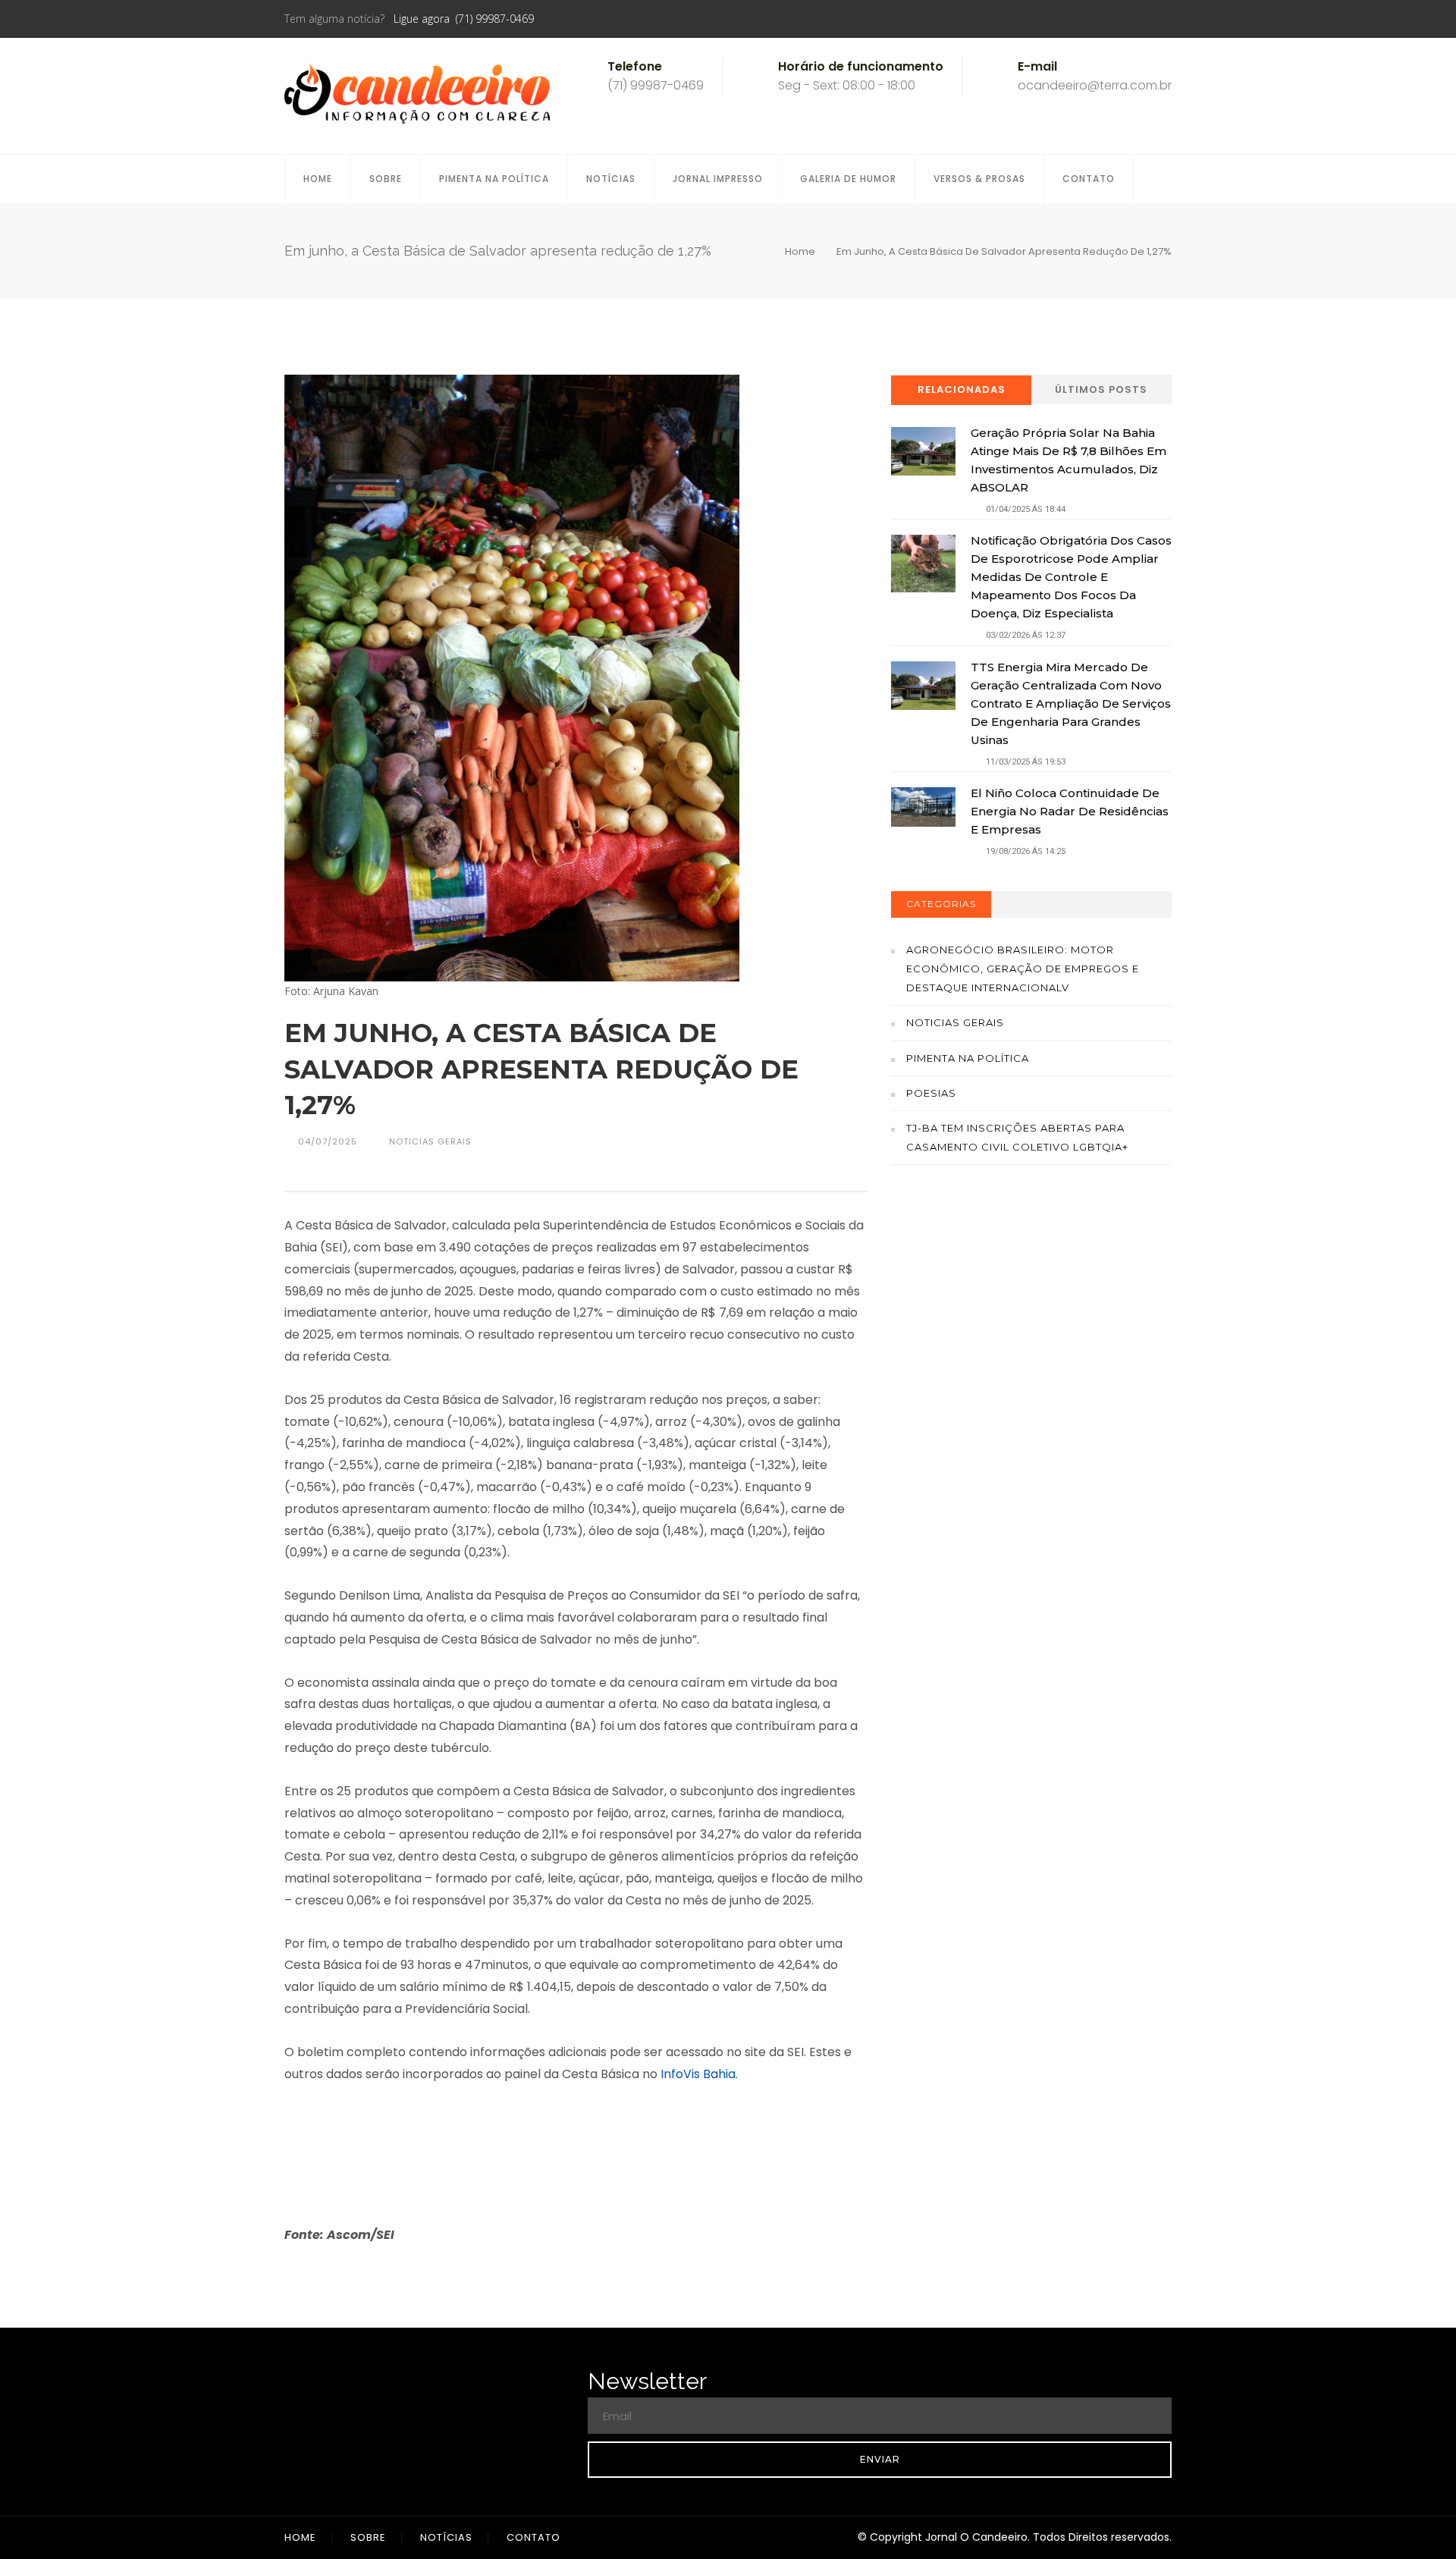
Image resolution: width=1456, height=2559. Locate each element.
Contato (1089, 179)
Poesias (931, 1093)
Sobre (386, 179)
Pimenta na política (968, 1058)
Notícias (611, 179)
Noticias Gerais (955, 1022)
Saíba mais (1032, 1364)
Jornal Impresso (718, 179)
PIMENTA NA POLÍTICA (494, 179)
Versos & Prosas (979, 179)
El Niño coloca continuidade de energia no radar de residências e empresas (1070, 811)
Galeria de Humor (848, 179)
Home (318, 179)
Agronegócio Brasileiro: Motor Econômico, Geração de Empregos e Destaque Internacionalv (1023, 969)
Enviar (880, 2459)
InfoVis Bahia (698, 2074)
